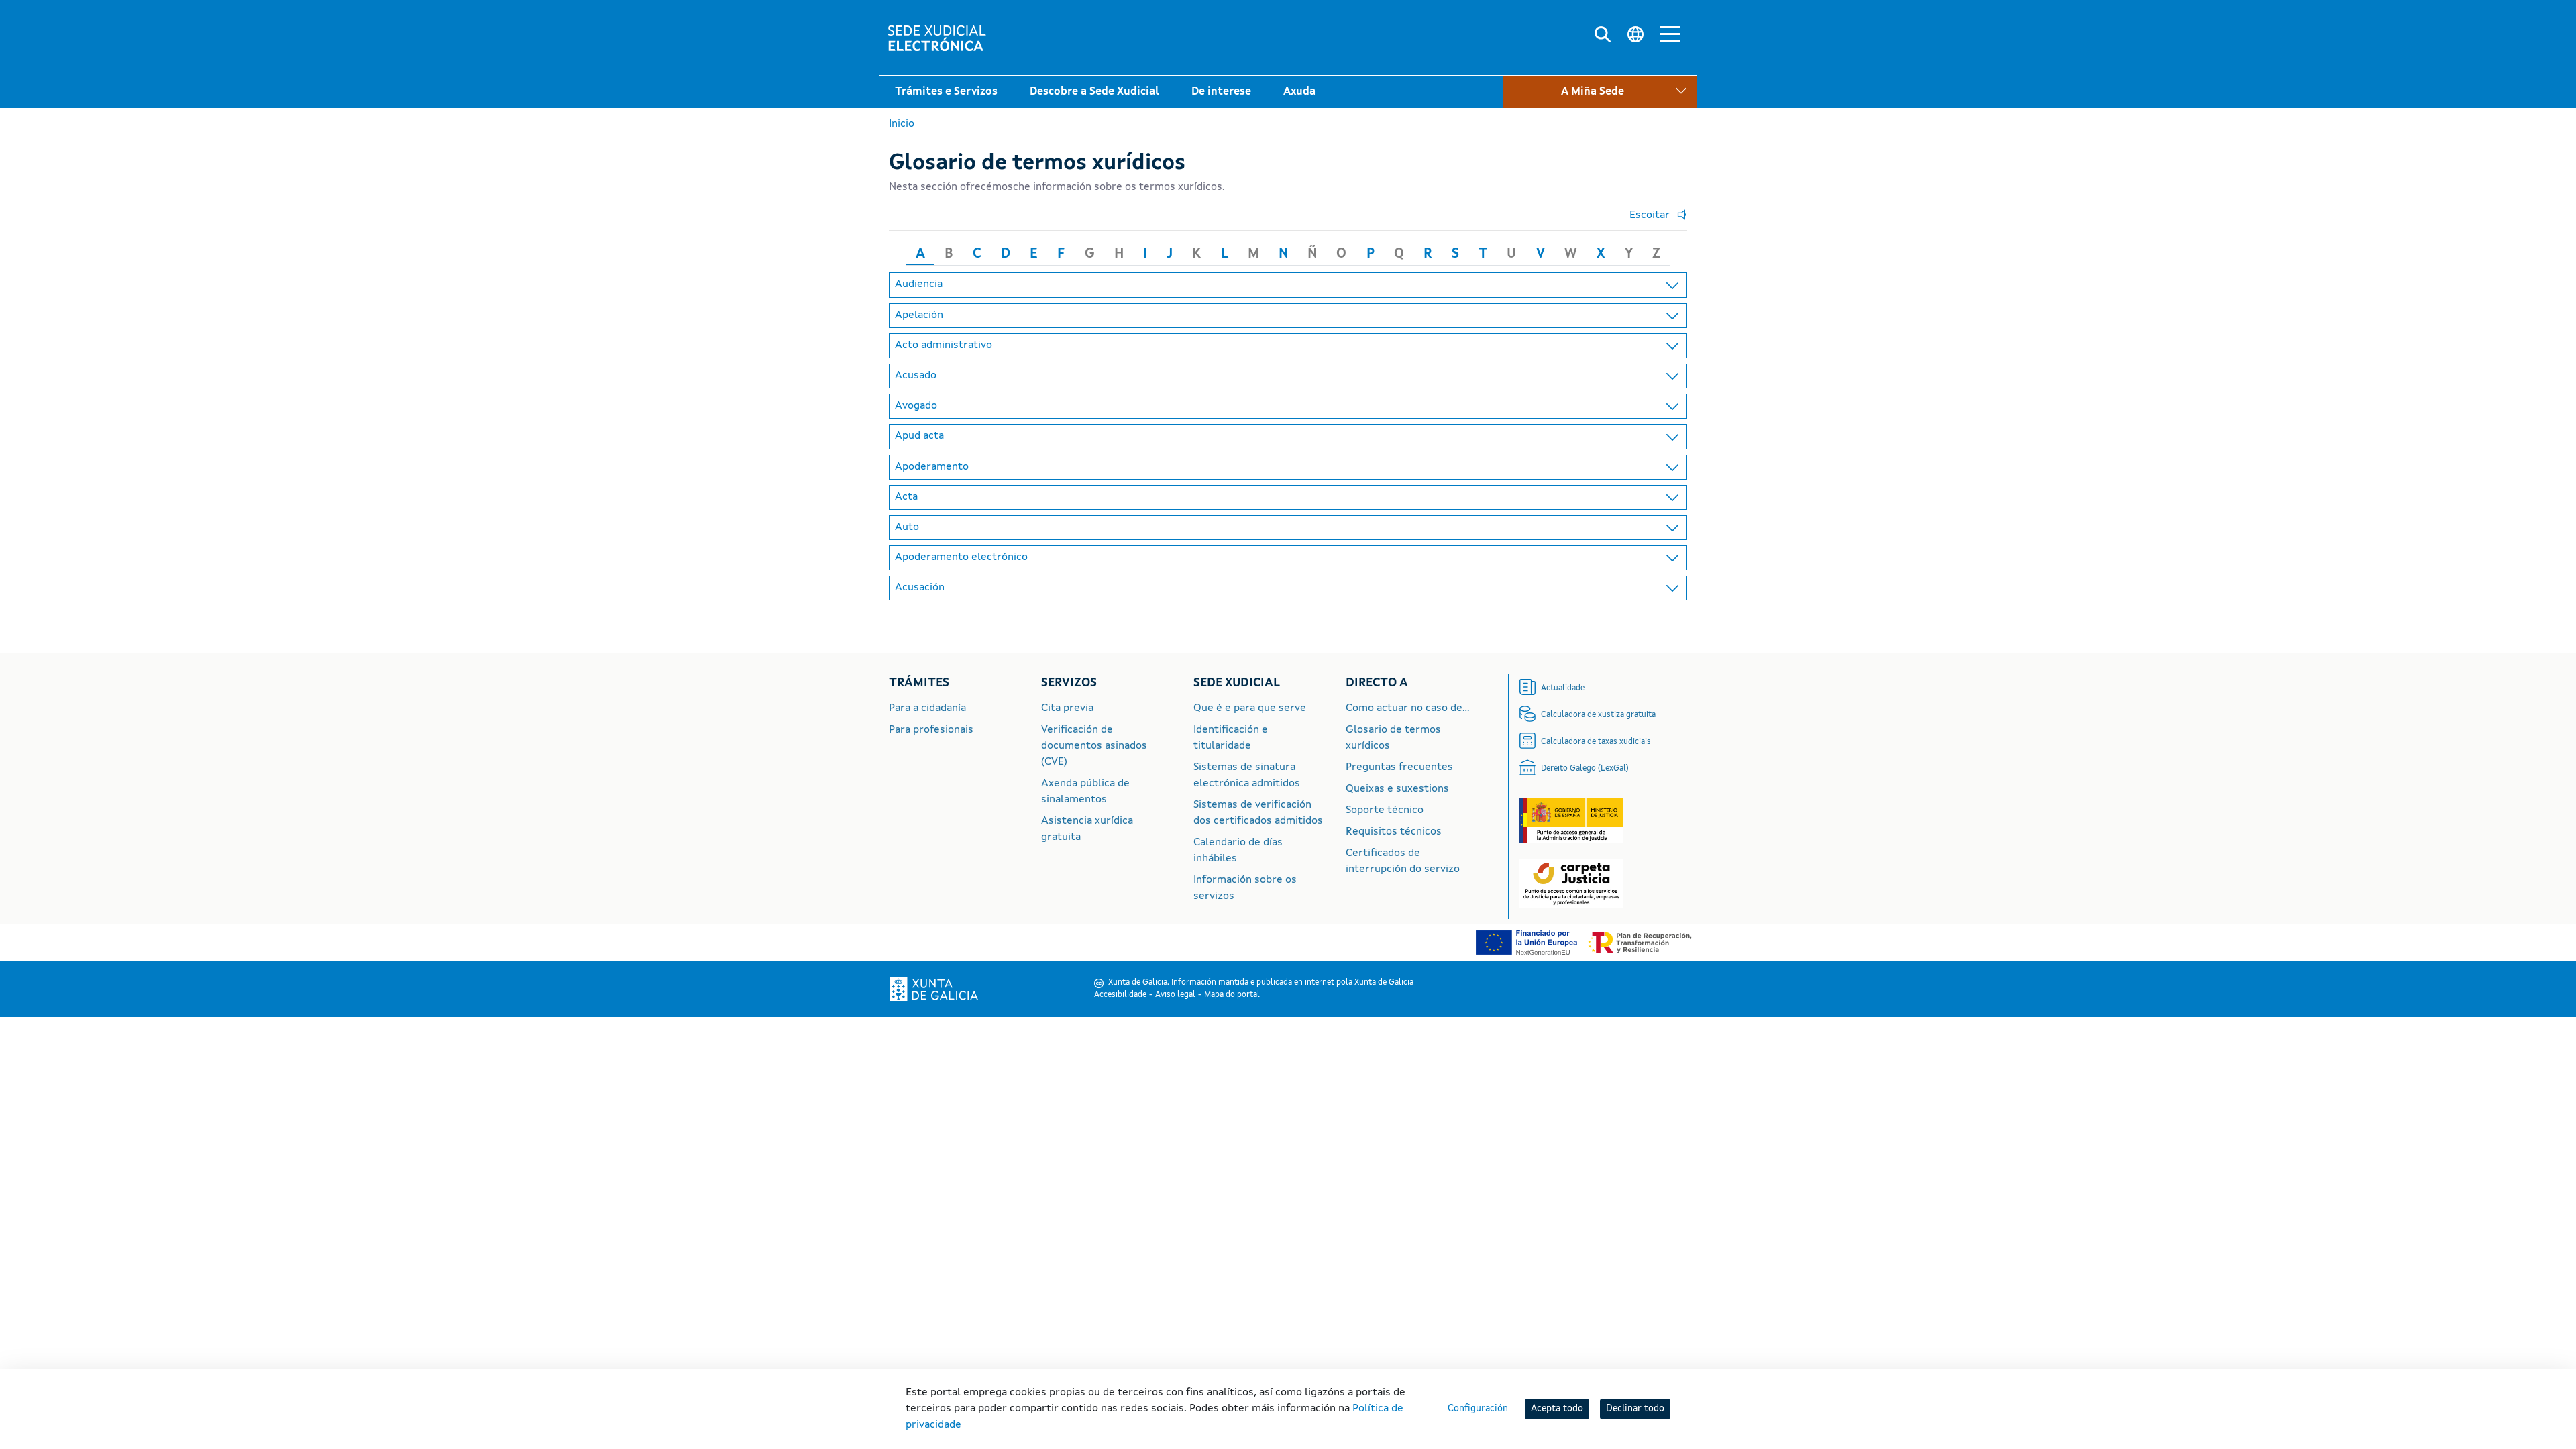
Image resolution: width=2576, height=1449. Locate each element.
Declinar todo (1635, 1409)
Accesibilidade (1120, 995)
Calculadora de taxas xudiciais (1596, 742)
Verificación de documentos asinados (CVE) (1094, 746)
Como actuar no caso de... (1408, 708)
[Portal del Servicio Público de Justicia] (1571, 820)
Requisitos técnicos (1394, 832)
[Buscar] (1603, 35)
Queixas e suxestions (1397, 789)
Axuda (1299, 92)
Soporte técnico (1385, 810)
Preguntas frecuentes (1399, 767)
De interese (1221, 92)
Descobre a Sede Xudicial (1094, 92)
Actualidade (1563, 688)
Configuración (1478, 1409)
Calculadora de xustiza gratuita (1598, 715)
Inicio (902, 124)
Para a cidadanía (927, 708)
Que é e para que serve (1250, 708)
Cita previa (1067, 708)
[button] (1655, 215)
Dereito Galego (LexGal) (1585, 769)
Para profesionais (931, 730)
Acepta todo (1557, 1409)
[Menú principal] (1670, 36)
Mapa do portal (1232, 995)
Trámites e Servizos (946, 92)
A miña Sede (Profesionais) (1584, 126)
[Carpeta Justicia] (1571, 883)
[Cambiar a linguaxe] (1635, 35)
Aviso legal (1175, 995)
